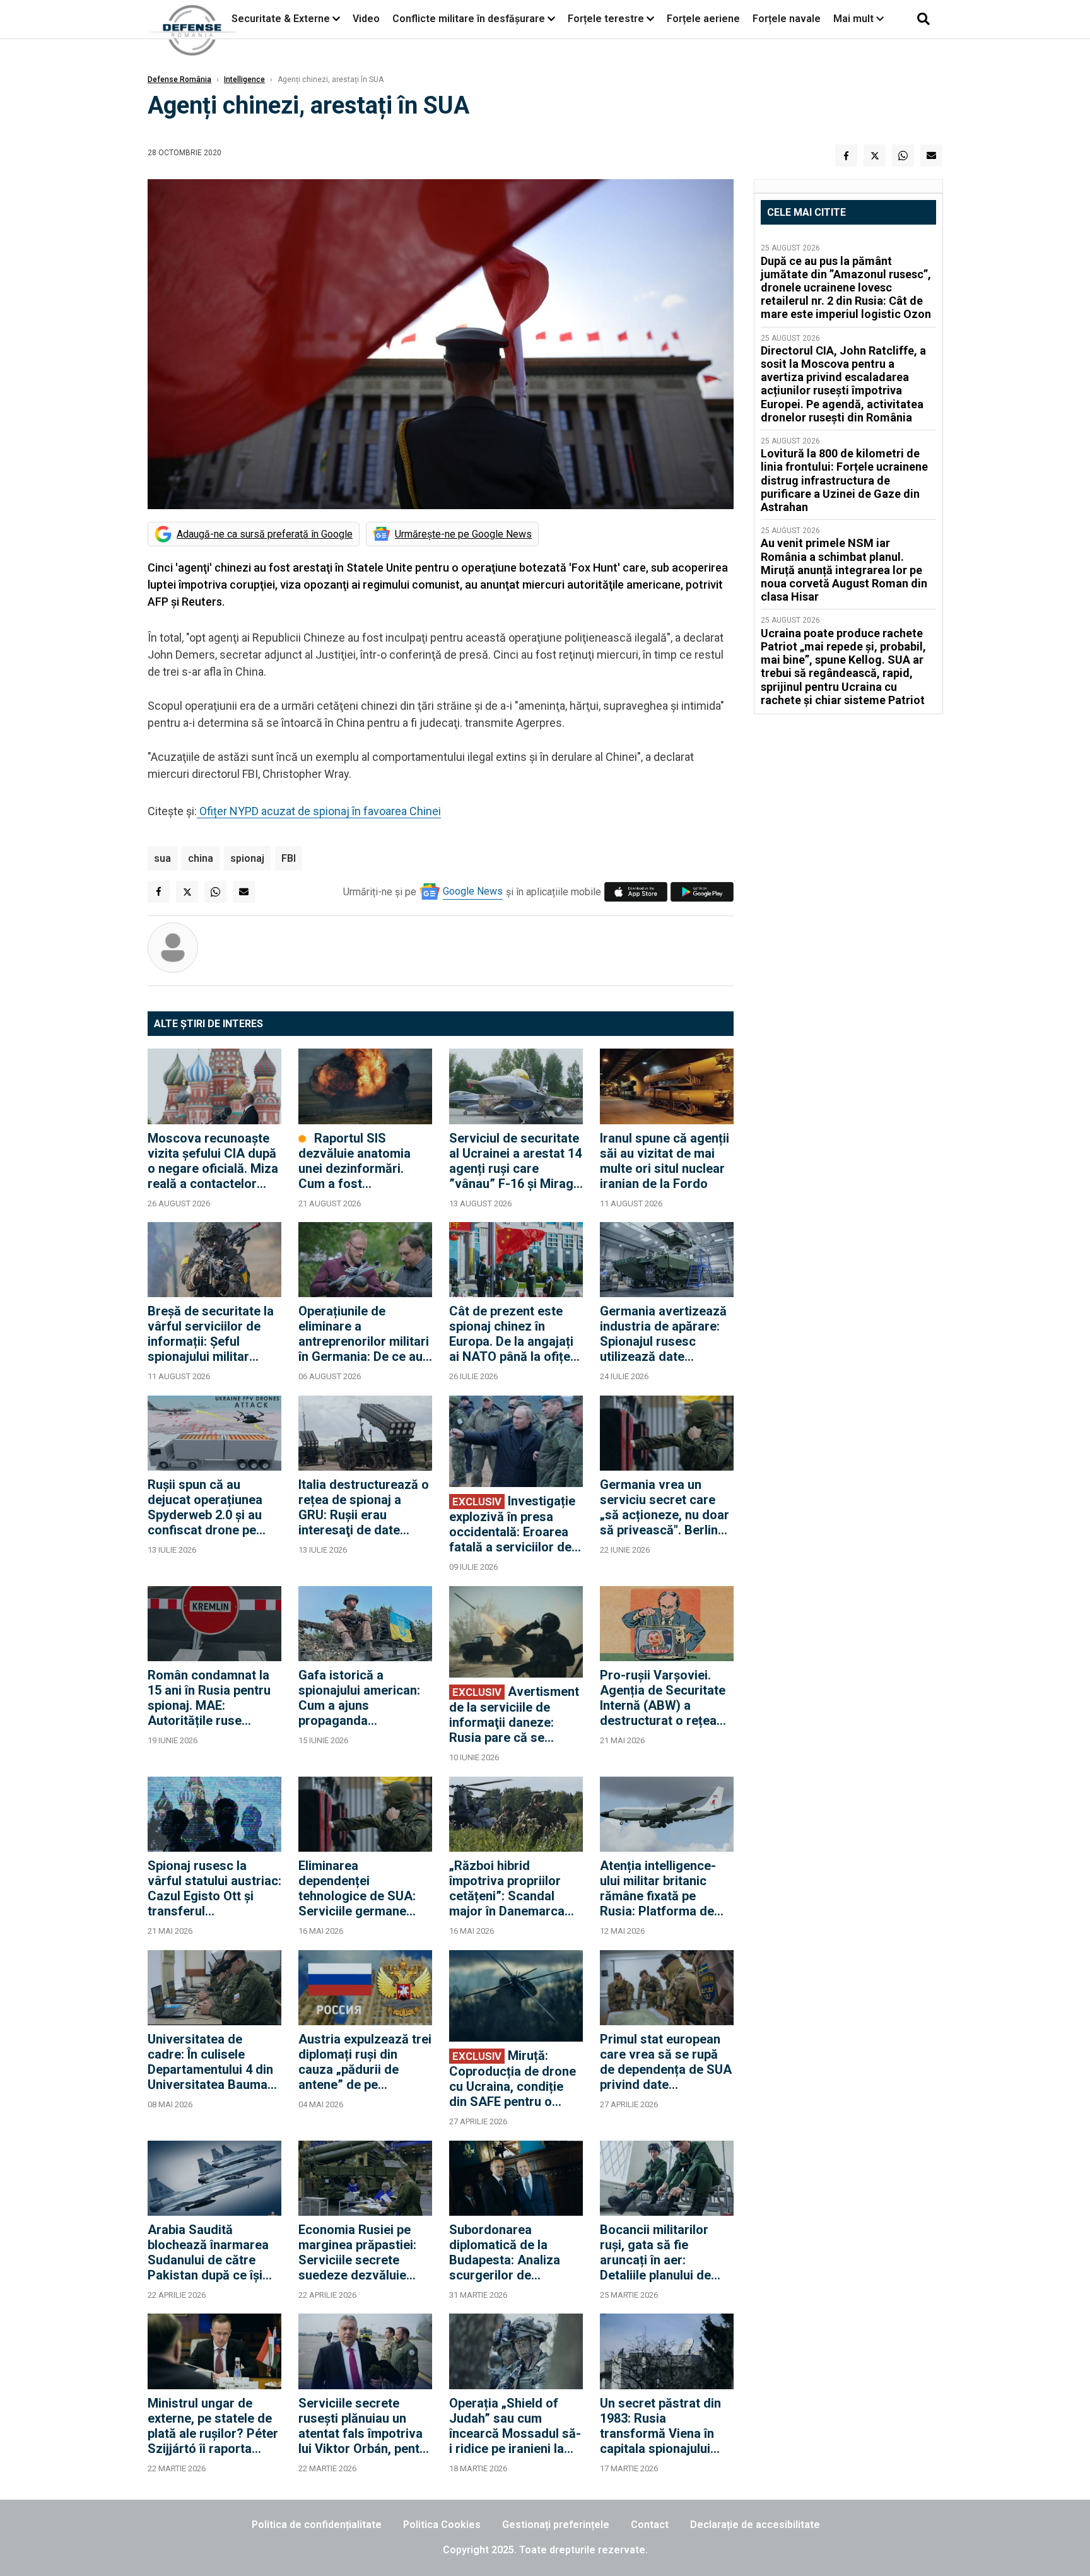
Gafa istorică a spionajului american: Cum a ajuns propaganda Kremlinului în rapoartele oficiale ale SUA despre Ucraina (361, 1698)
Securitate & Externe (281, 19)
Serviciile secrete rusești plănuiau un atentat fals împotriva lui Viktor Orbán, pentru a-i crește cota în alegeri (365, 2426)
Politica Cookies (442, 2525)
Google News (473, 891)
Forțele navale (787, 19)
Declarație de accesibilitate (755, 2525)
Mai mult (855, 19)
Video (366, 19)
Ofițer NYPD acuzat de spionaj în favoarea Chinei (319, 811)
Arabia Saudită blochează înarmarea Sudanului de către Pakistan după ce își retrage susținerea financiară (208, 2252)
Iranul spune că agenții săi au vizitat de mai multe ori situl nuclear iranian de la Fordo (665, 1161)
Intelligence (244, 79)
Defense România (179, 79)
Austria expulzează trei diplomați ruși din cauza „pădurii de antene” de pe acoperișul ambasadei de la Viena (365, 2062)
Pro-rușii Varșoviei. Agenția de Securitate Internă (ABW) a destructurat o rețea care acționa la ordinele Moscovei (663, 1698)
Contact (650, 2525)
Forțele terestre (606, 19)
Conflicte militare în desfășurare (469, 19)
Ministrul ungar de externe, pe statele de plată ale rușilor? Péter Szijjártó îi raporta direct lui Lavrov (213, 2426)
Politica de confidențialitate (317, 2525)
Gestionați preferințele (556, 2525)
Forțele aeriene (703, 19)
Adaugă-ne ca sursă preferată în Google (265, 534)
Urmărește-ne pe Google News (463, 534)
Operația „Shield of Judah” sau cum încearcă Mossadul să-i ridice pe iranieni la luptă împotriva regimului (515, 2426)
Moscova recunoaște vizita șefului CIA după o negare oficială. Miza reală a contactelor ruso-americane (213, 1161)
